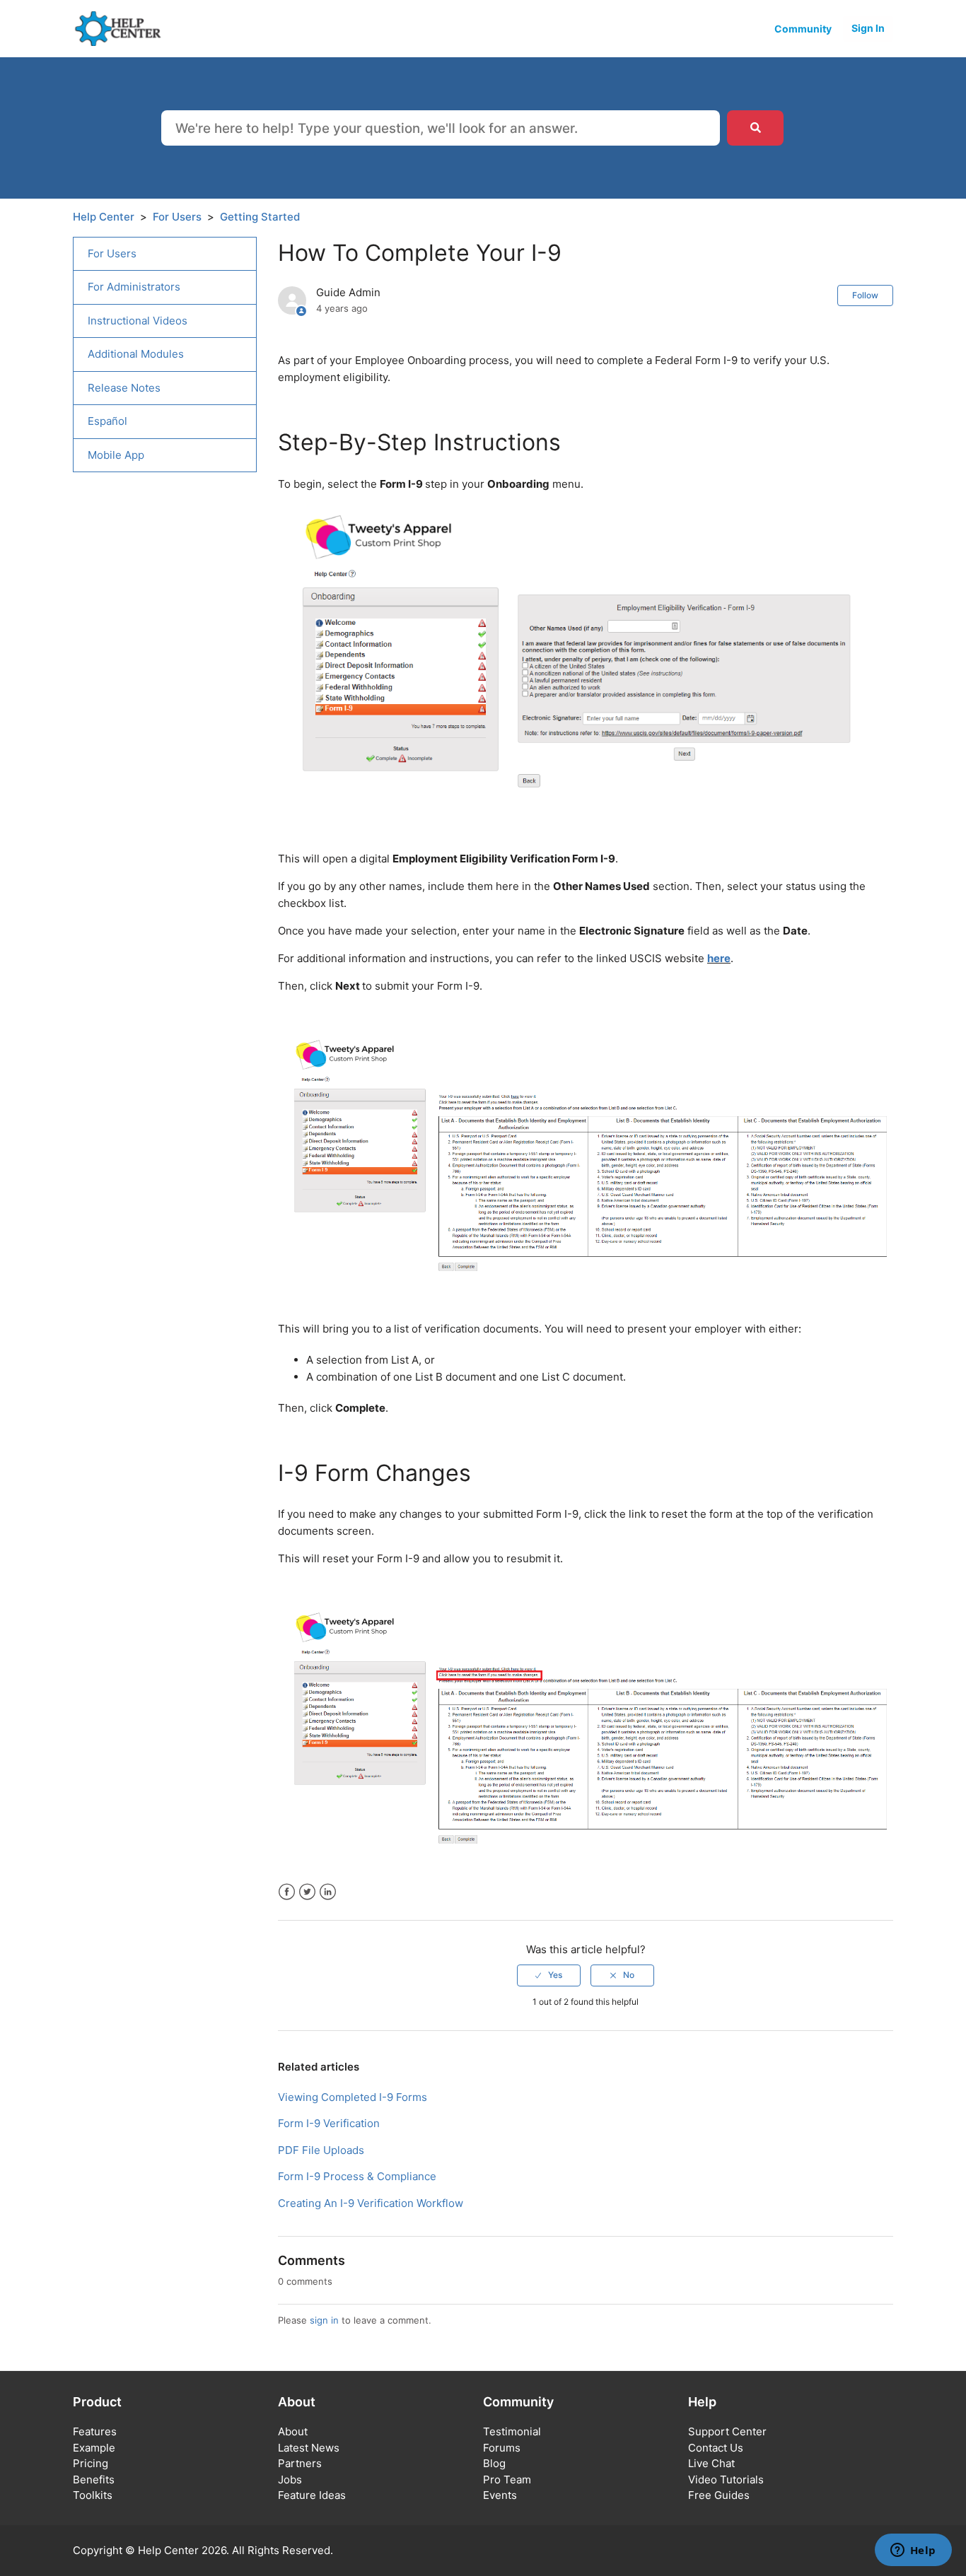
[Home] (123, 28)
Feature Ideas (312, 2495)
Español (107, 421)
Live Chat (711, 2463)
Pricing (91, 2463)
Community (803, 29)
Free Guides (719, 2495)
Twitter (307, 1892)
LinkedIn (328, 1892)
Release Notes (124, 388)
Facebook (287, 1892)
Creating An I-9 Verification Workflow (371, 2203)
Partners (300, 2463)
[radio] (549, 1975)
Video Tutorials (726, 2480)
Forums (502, 2448)
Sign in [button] (868, 28)
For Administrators (134, 287)
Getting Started (260, 217)
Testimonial (512, 2431)
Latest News (309, 2448)
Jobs (290, 2480)
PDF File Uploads (321, 2150)
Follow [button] (865, 295)
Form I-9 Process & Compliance (357, 2176)
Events (500, 2495)
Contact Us (716, 2448)
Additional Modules (136, 354)
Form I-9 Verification (329, 2123)
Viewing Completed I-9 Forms (353, 2097)
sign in (324, 2320)
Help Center (104, 217)
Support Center (727, 2431)
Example (94, 2448)
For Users (177, 217)
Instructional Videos (138, 321)
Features (95, 2431)
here (719, 958)
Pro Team (507, 2480)
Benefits (94, 2480)
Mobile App (116, 455)
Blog (494, 2463)
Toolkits (93, 2495)
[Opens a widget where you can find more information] (913, 2551)
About (293, 2431)
